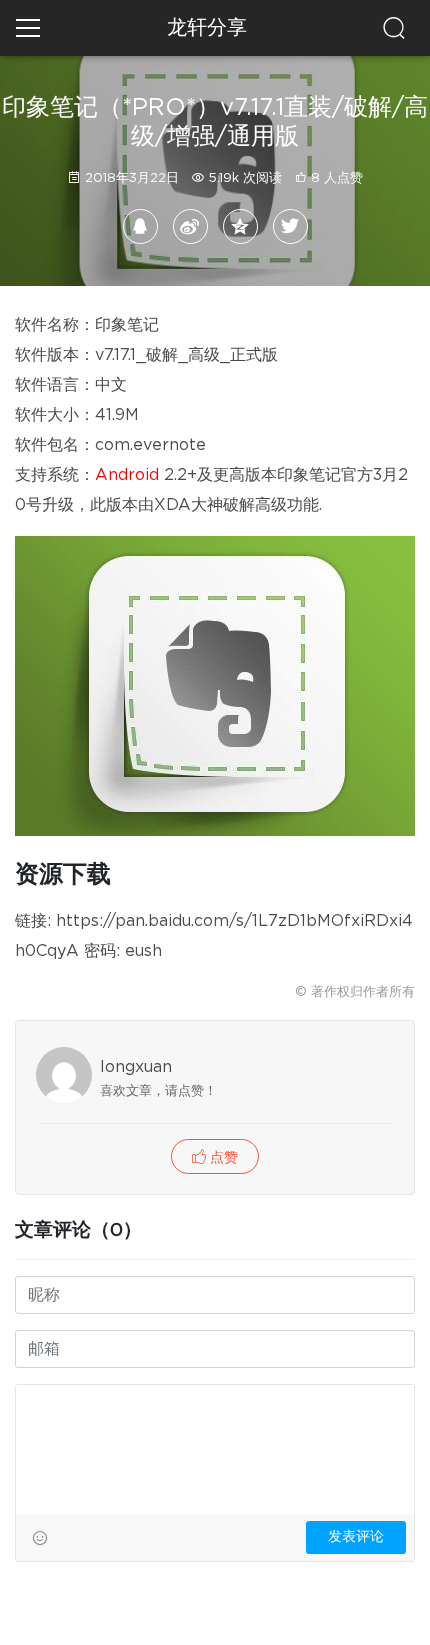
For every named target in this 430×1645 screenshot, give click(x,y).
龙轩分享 (207, 28)
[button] (215, 1156)
